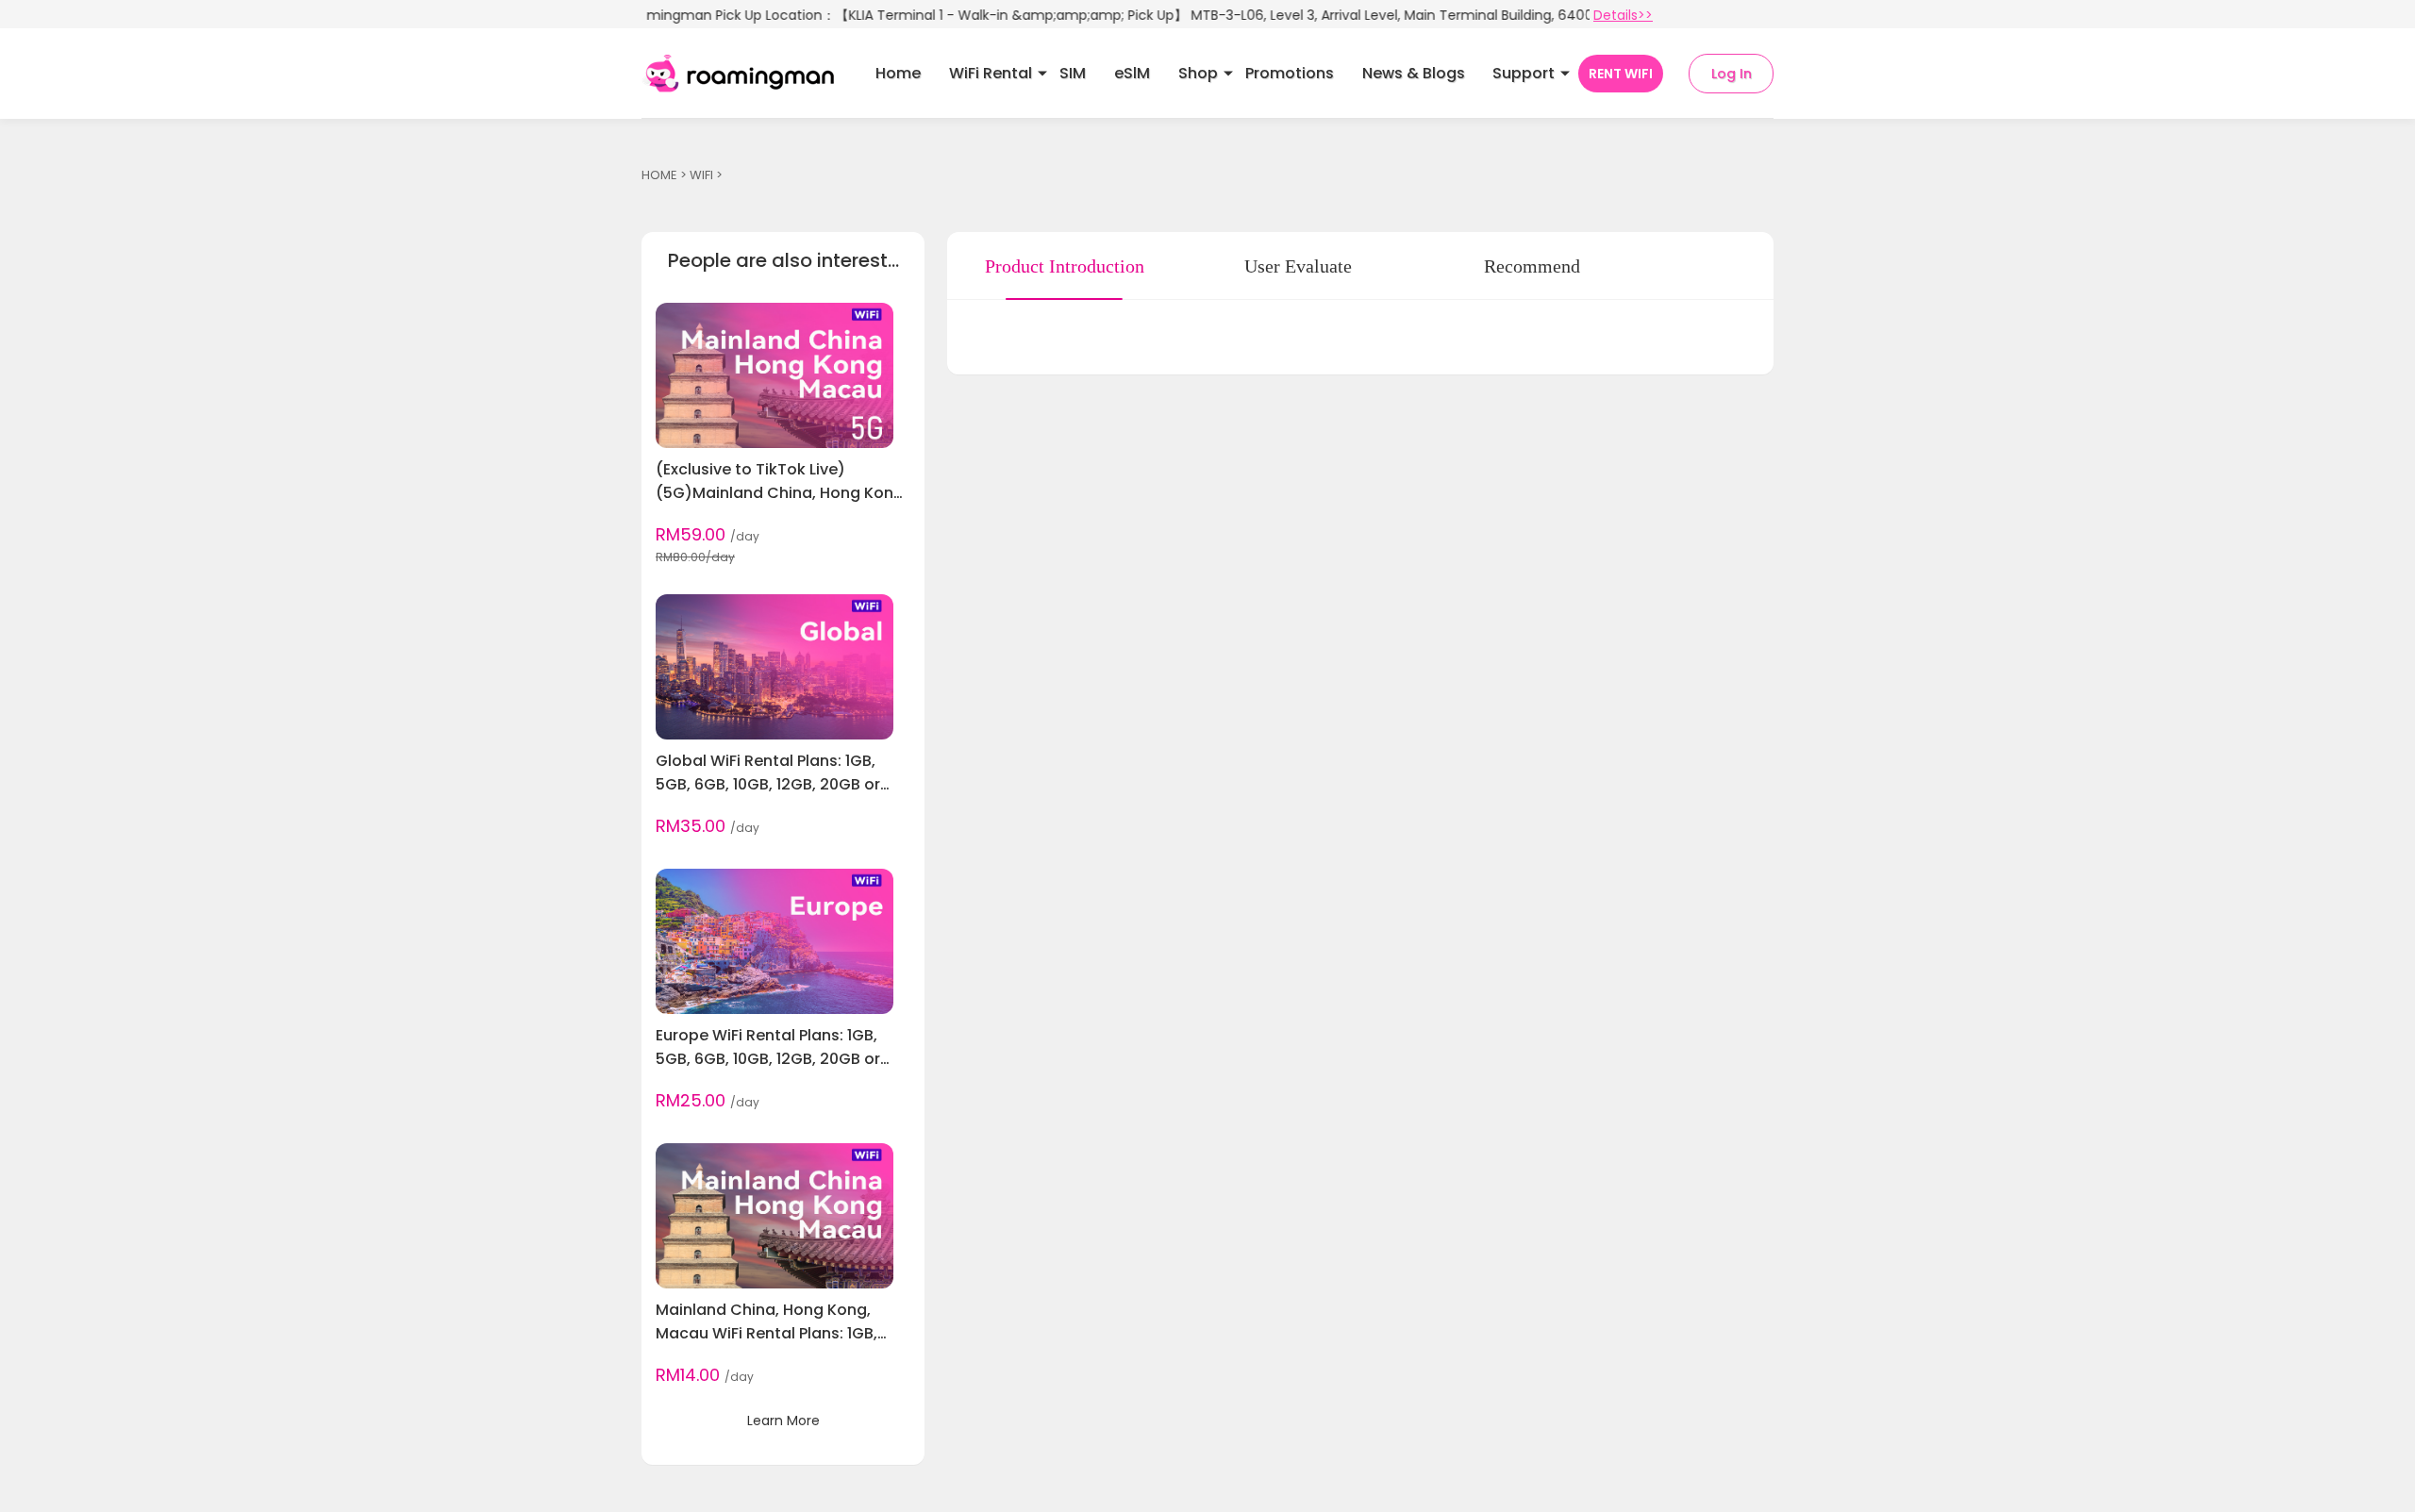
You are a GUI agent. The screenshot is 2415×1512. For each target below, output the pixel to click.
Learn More (783, 1421)
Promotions (1290, 73)
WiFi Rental (991, 73)
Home (898, 73)
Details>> (1623, 15)
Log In (1732, 74)
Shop (1198, 73)
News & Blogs (1414, 73)
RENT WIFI (1621, 74)
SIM (1073, 73)
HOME (659, 175)
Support (1524, 73)
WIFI (701, 175)
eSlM (1132, 73)
